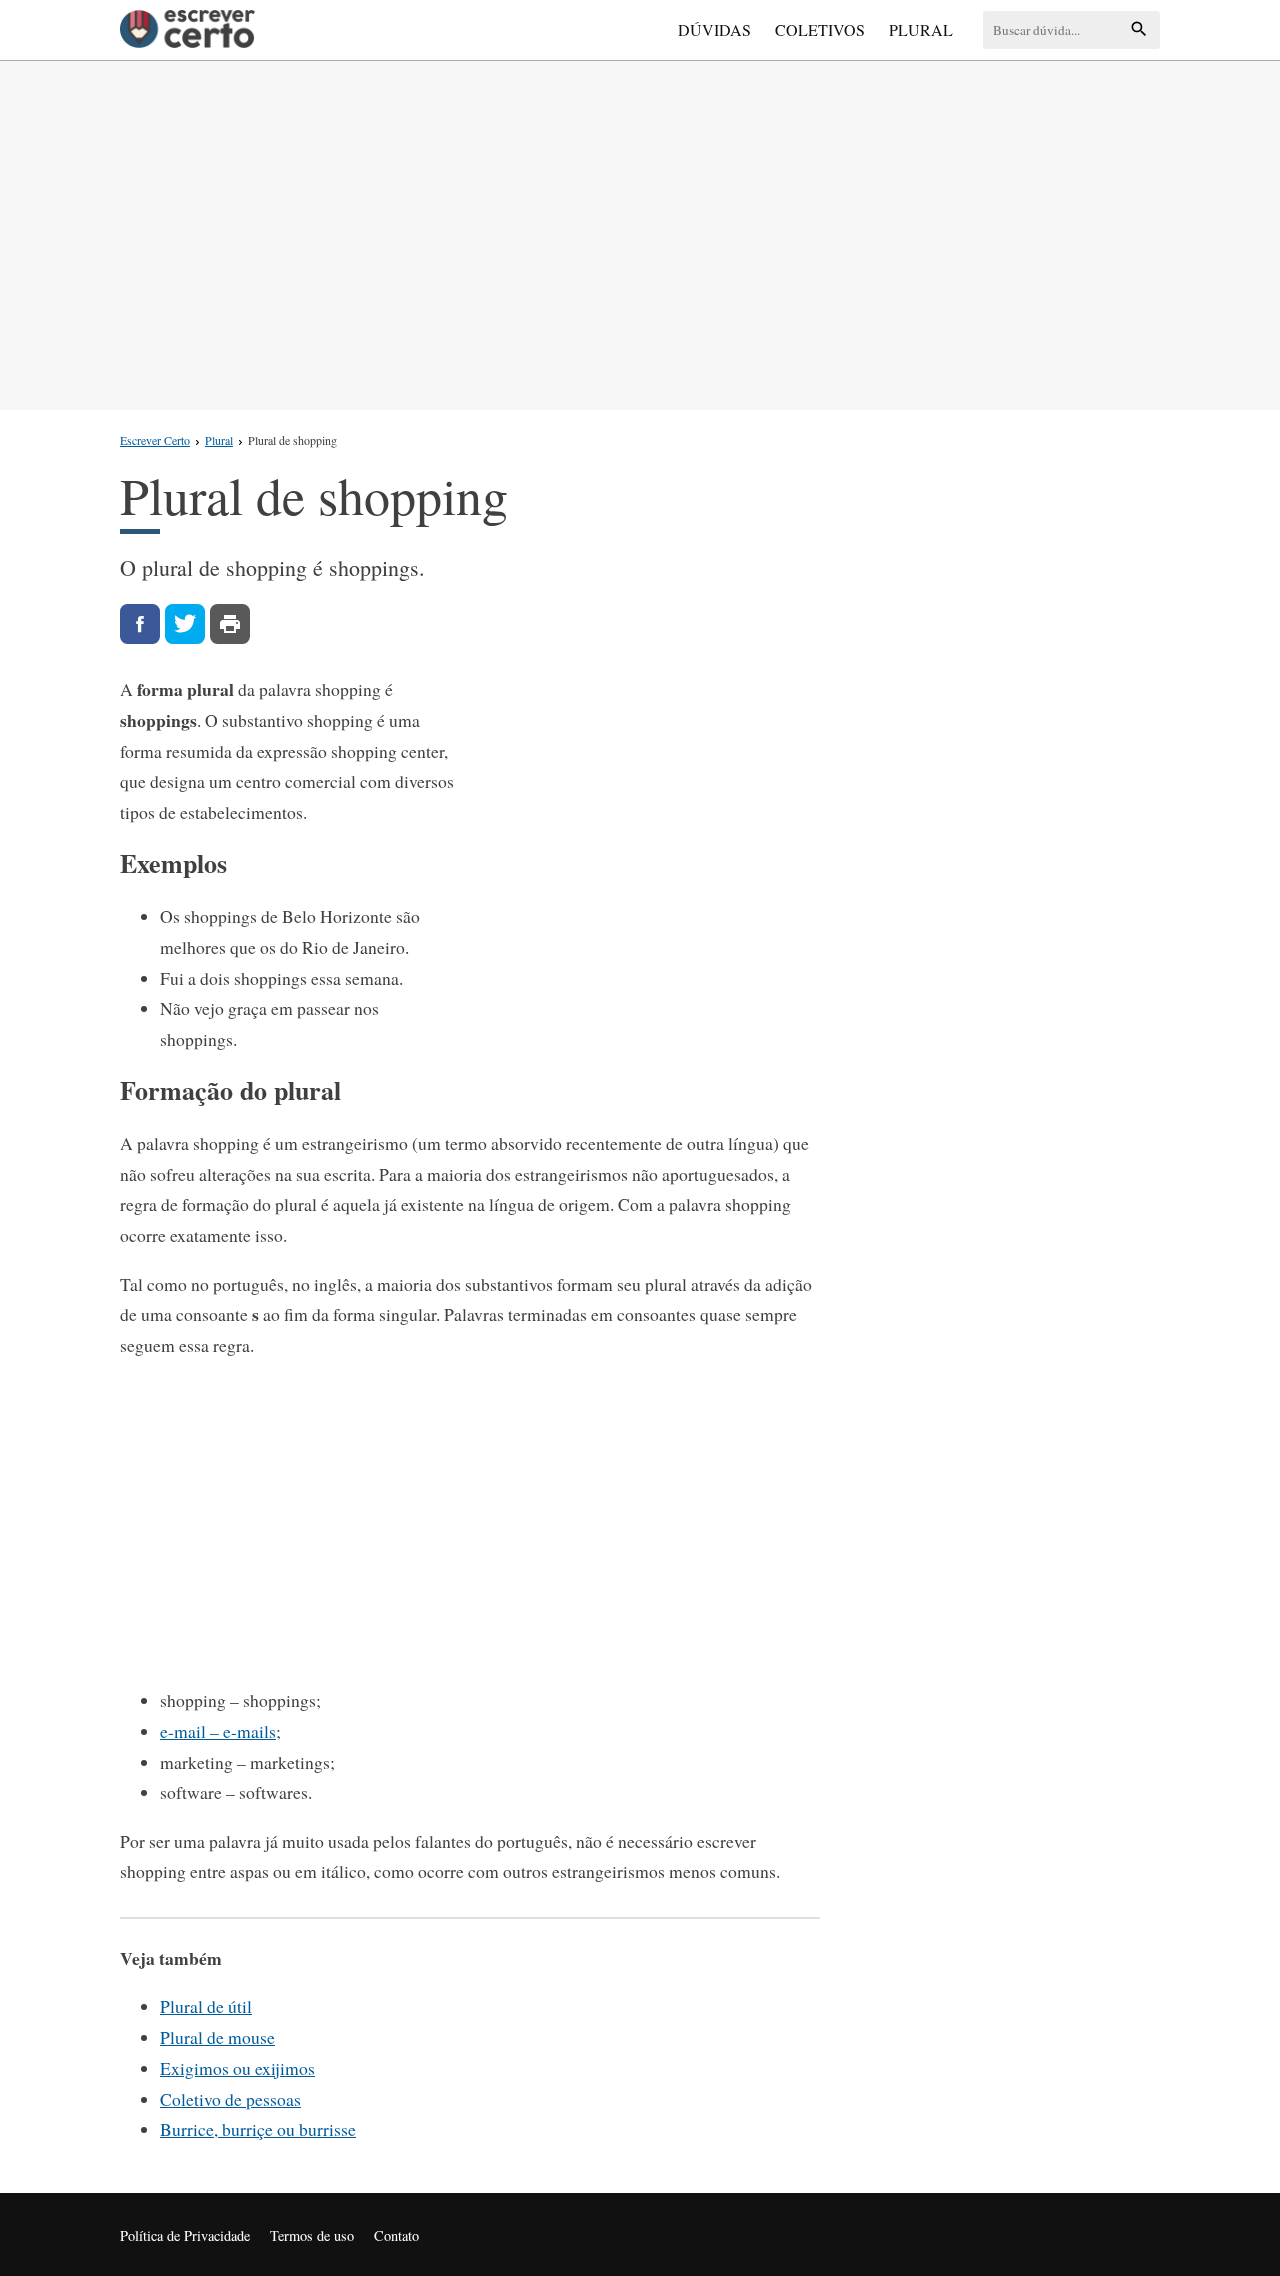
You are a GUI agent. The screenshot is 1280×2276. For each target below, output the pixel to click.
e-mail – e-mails (218, 1731)
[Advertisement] (640, 231)
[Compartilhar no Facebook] (140, 624)
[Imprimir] (230, 624)
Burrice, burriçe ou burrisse (258, 2129)
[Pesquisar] (1139, 30)
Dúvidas (714, 29)
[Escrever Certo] (187, 30)
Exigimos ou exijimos (237, 2068)
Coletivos (820, 29)
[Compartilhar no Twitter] (185, 624)
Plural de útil (206, 2006)
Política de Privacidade (185, 2235)
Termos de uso (312, 2235)
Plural (921, 29)
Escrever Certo (155, 440)
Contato (396, 2235)
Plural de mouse (217, 2037)
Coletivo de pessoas (230, 2099)
